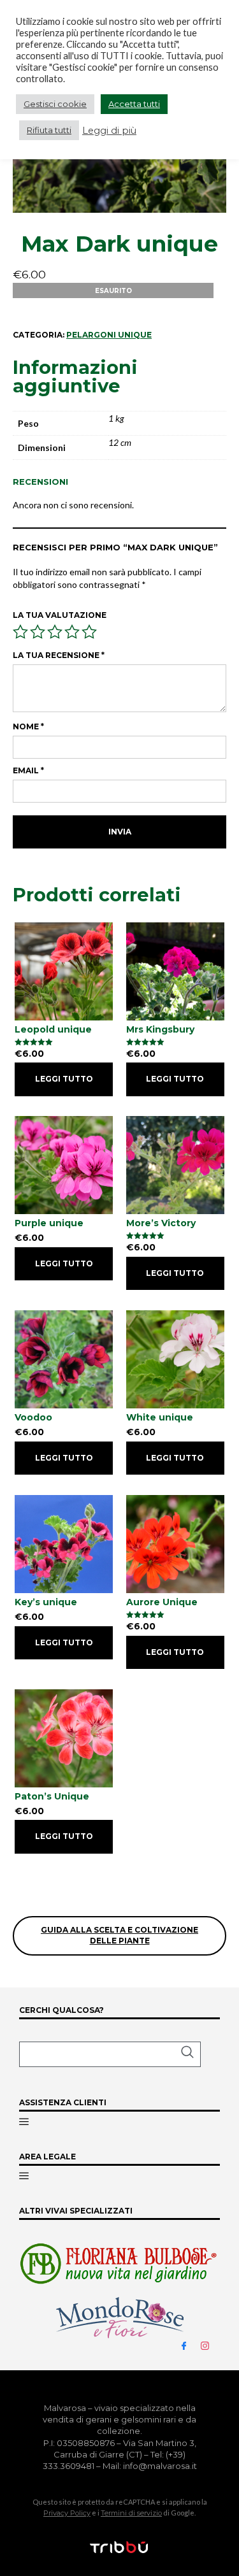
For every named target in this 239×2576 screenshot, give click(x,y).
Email (28, 770)
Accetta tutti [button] (134, 104)
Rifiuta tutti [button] (49, 130)
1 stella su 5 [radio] (20, 632)
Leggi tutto (64, 1079)
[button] (110, 2054)
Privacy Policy (67, 2513)
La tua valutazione (60, 615)
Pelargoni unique (109, 335)
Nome (28, 726)
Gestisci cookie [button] (55, 104)
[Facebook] (189, 2345)
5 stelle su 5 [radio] (89, 632)
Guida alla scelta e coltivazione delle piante (119, 1935)
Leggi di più (109, 131)
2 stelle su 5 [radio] (38, 632)
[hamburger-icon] (24, 2122)
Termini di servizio (131, 2513)
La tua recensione (59, 655)
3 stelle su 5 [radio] (55, 632)
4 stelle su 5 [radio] (72, 632)
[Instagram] (210, 2345)
